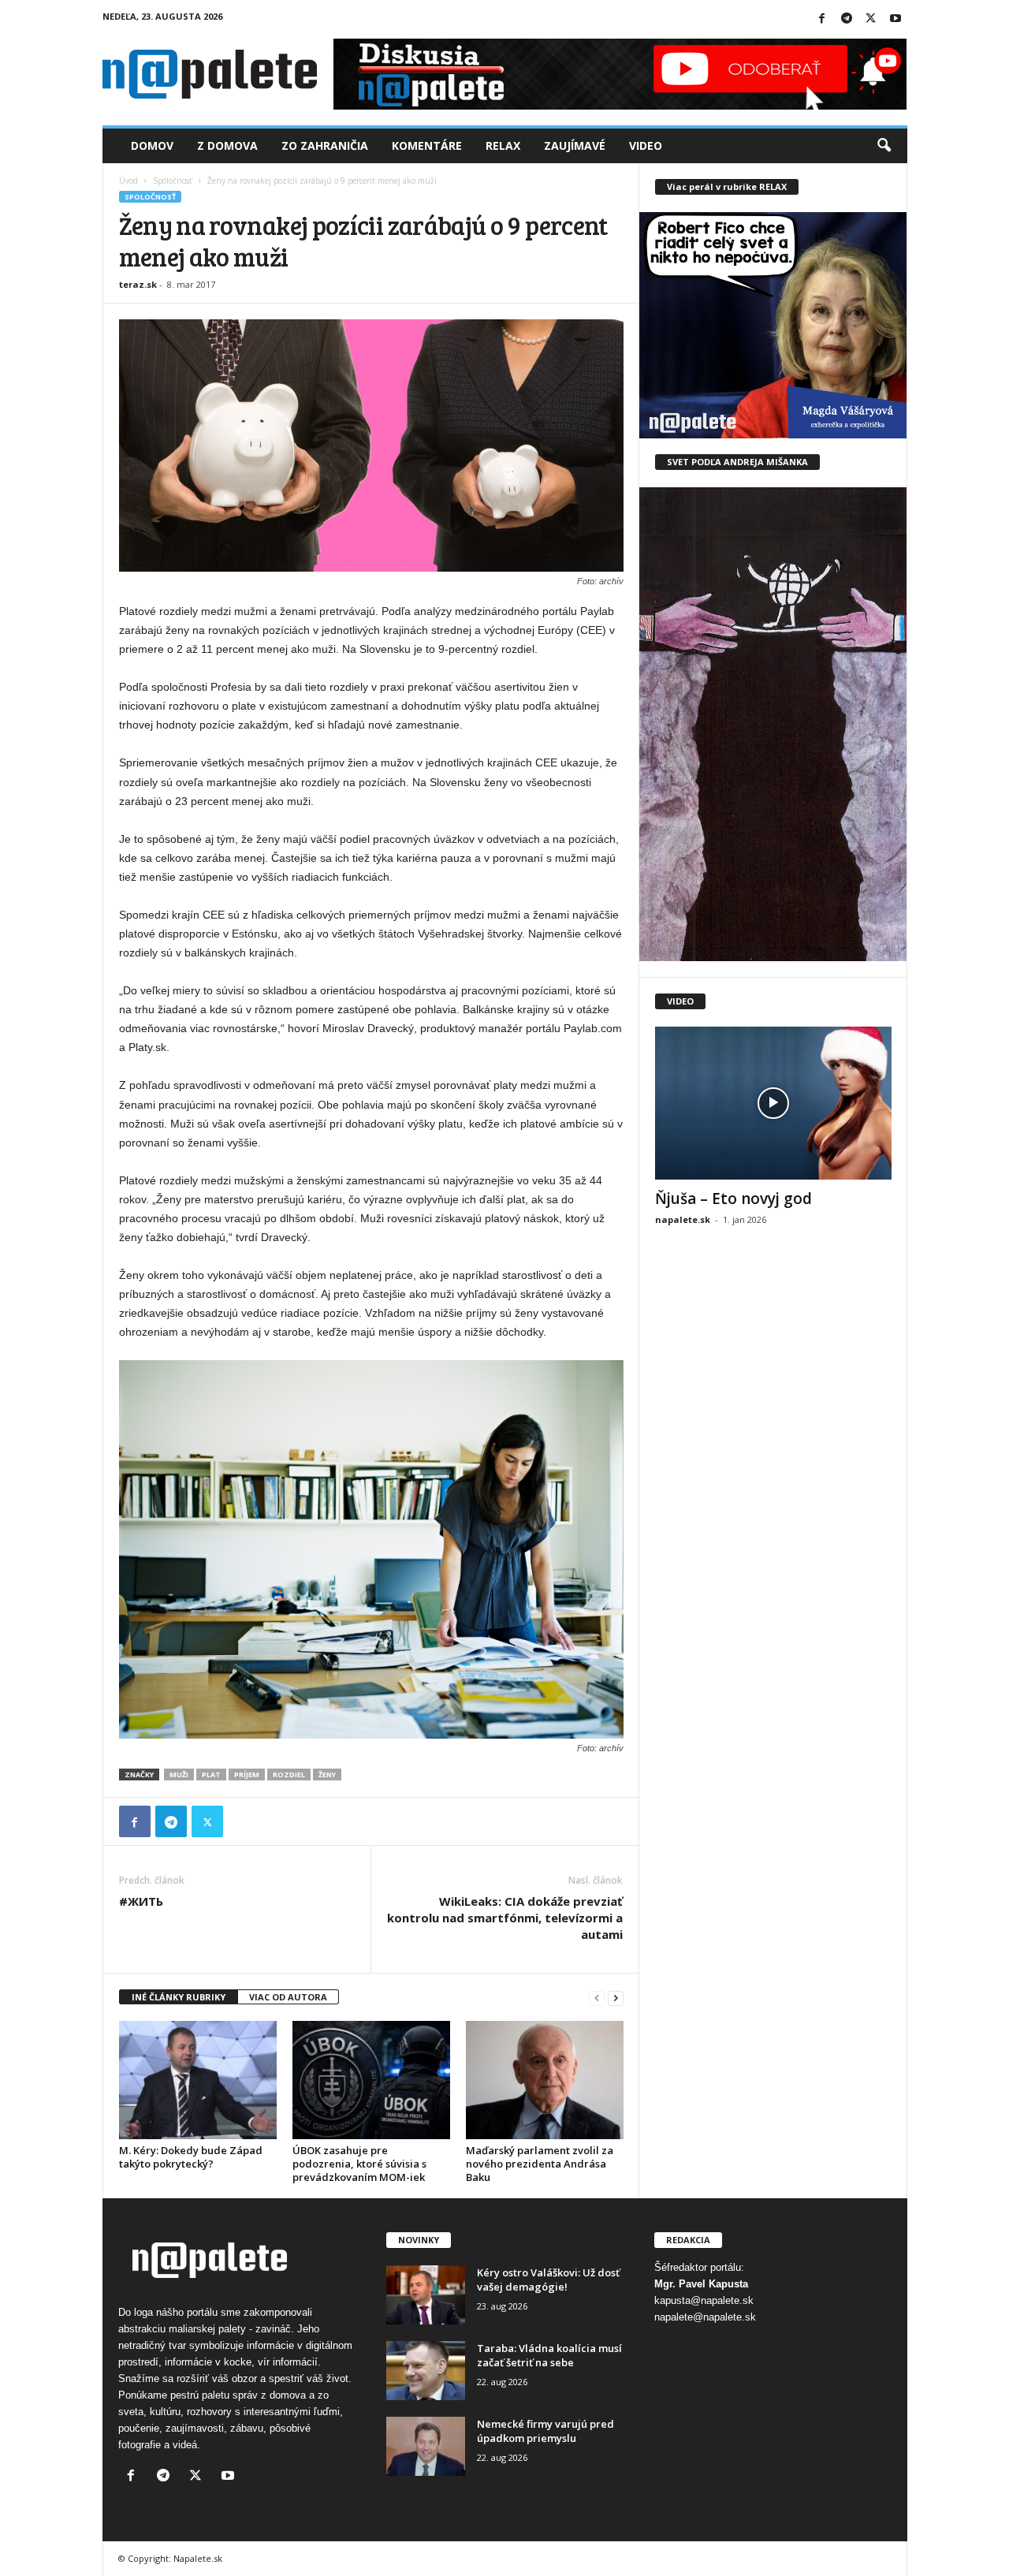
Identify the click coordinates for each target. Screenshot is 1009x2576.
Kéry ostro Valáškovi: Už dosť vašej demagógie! (548, 2280)
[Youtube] (895, 19)
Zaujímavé (575, 145)
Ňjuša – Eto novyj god (733, 1199)
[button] (884, 146)
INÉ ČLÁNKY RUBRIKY (179, 1997)
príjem (247, 1774)
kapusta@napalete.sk (704, 2300)
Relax (503, 145)
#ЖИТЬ (141, 1901)
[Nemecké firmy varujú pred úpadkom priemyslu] (426, 2446)
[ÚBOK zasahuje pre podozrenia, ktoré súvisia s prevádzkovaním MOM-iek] (371, 2080)
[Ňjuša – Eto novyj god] (773, 1103)
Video (646, 145)
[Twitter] (871, 19)
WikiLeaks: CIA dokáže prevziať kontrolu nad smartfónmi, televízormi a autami (505, 1918)
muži (179, 1774)
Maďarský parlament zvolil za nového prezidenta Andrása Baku (540, 2164)
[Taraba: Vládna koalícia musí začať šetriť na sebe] (426, 2371)
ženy (327, 1774)
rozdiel (289, 1774)
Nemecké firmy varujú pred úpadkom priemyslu (545, 2431)
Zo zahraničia (325, 145)
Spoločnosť (173, 181)
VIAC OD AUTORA (288, 1997)
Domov (152, 145)
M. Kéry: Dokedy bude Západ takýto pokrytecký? (191, 2157)
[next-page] (616, 1998)
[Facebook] (822, 19)
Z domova (227, 145)
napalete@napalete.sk (705, 2317)
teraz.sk (138, 284)
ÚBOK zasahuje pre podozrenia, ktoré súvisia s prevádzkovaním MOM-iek (359, 2164)
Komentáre (427, 145)
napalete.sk (683, 1219)
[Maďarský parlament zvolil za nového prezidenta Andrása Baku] (545, 2080)
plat (211, 1774)
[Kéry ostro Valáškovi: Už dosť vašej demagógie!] (426, 2295)
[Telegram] (847, 19)
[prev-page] (597, 1998)
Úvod (128, 181)
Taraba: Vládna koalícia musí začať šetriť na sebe (549, 2355)
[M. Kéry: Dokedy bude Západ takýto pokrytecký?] (198, 2080)
